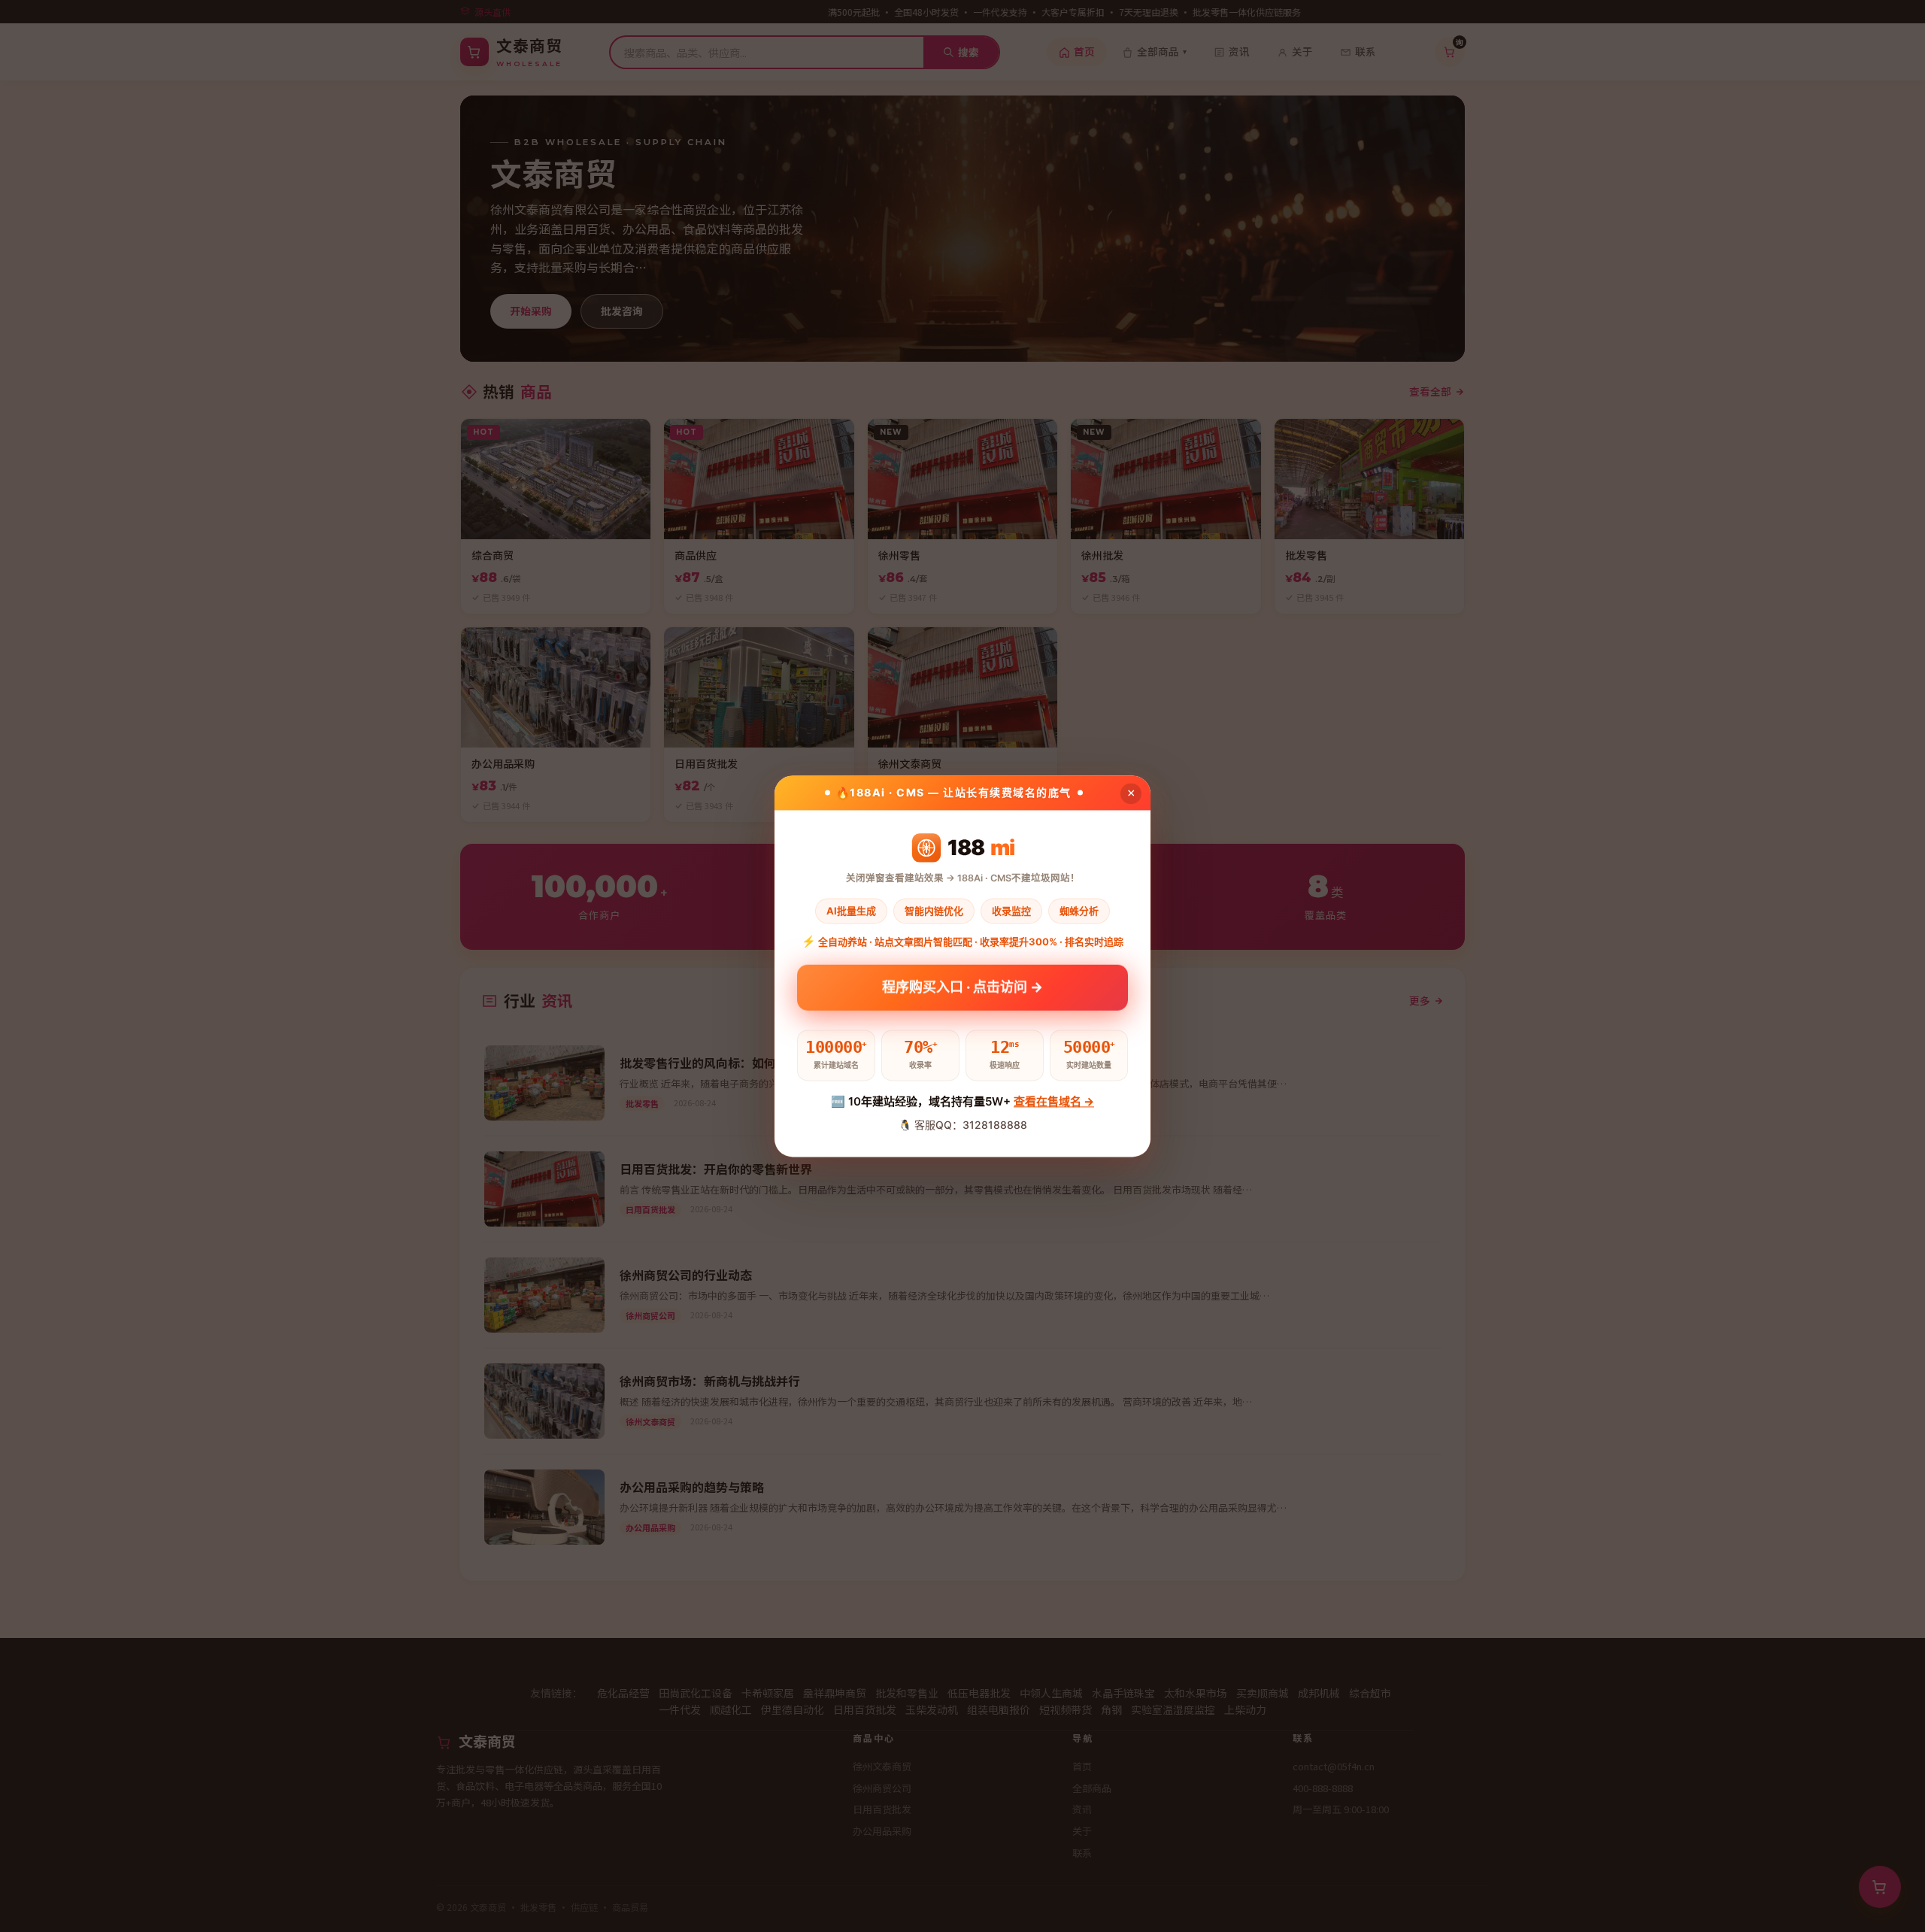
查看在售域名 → (1054, 1102)
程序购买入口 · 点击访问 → (962, 989)
